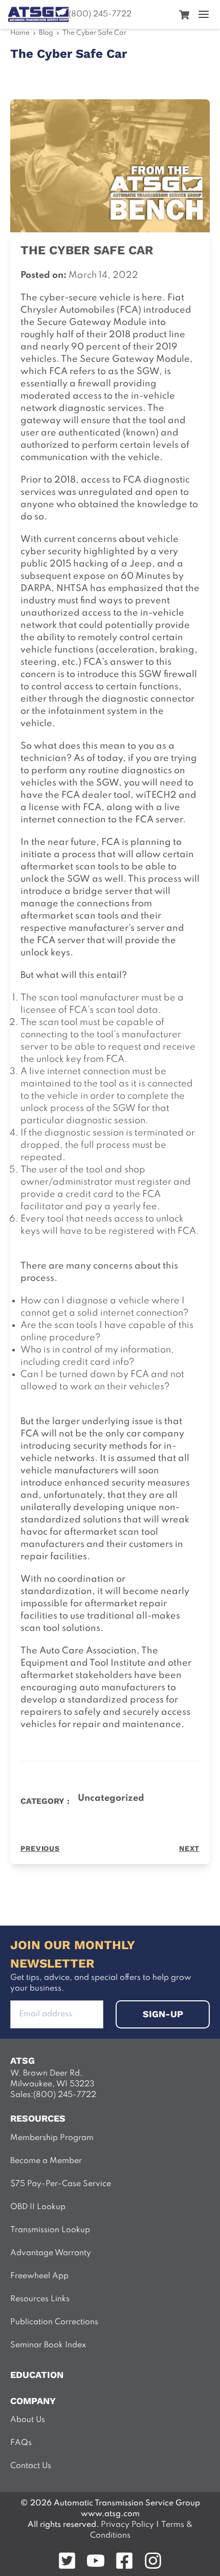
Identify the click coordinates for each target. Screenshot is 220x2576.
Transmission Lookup (50, 2230)
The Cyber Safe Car (94, 33)
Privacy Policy (127, 2525)
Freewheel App (39, 2276)
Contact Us (31, 2466)
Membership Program (52, 2138)
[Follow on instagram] (153, 2561)
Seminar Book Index (48, 2345)
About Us (28, 2420)
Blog (46, 33)
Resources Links (40, 2299)
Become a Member (46, 2161)
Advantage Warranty (51, 2253)
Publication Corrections (54, 2322)
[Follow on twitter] (67, 2561)
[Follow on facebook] (124, 2561)
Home (20, 33)
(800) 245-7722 (100, 14)
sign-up (163, 2014)
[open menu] (204, 14)
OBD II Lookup (38, 2207)
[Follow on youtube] (96, 2561)
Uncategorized (111, 1798)
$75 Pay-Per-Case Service (61, 2184)
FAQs (21, 2443)
